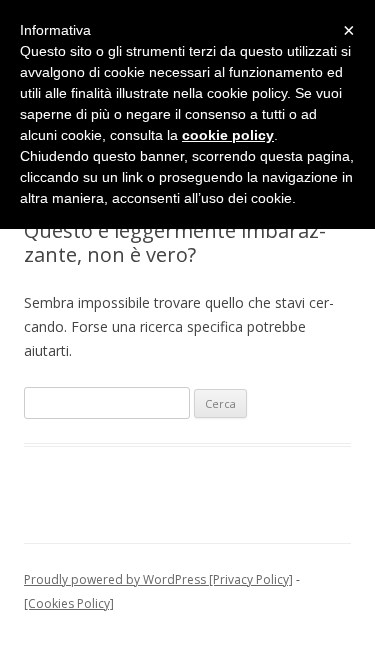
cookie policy (228, 135)
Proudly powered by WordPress (115, 579)
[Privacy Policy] (249, 579)
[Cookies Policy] (69, 603)
